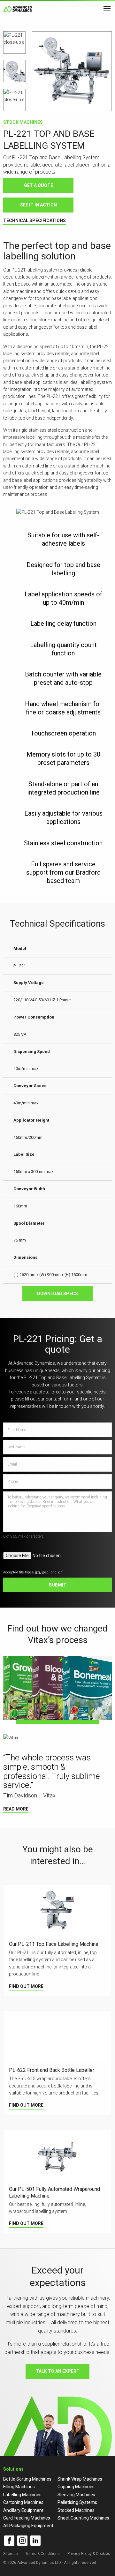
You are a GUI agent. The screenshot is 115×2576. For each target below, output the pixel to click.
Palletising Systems (77, 2502)
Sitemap (10, 2554)
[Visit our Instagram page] (22, 2541)
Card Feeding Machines (27, 2518)
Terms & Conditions (42, 2554)
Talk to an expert (58, 2371)
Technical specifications (34, 220)
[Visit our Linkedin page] (35, 2541)
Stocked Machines (76, 2510)
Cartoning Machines (23, 2502)
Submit (58, 1585)
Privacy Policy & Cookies (89, 2554)
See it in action (38, 205)
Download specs (57, 1294)
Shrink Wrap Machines (80, 2479)
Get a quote (38, 185)
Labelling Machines (22, 2495)
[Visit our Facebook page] (9, 2541)
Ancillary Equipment (23, 2510)
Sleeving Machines (76, 2495)
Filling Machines (19, 2487)
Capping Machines (76, 2487)
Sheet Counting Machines (83, 2518)
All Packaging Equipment (28, 2526)
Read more (16, 1809)
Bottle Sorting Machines (27, 2479)
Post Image (15, 1546)
